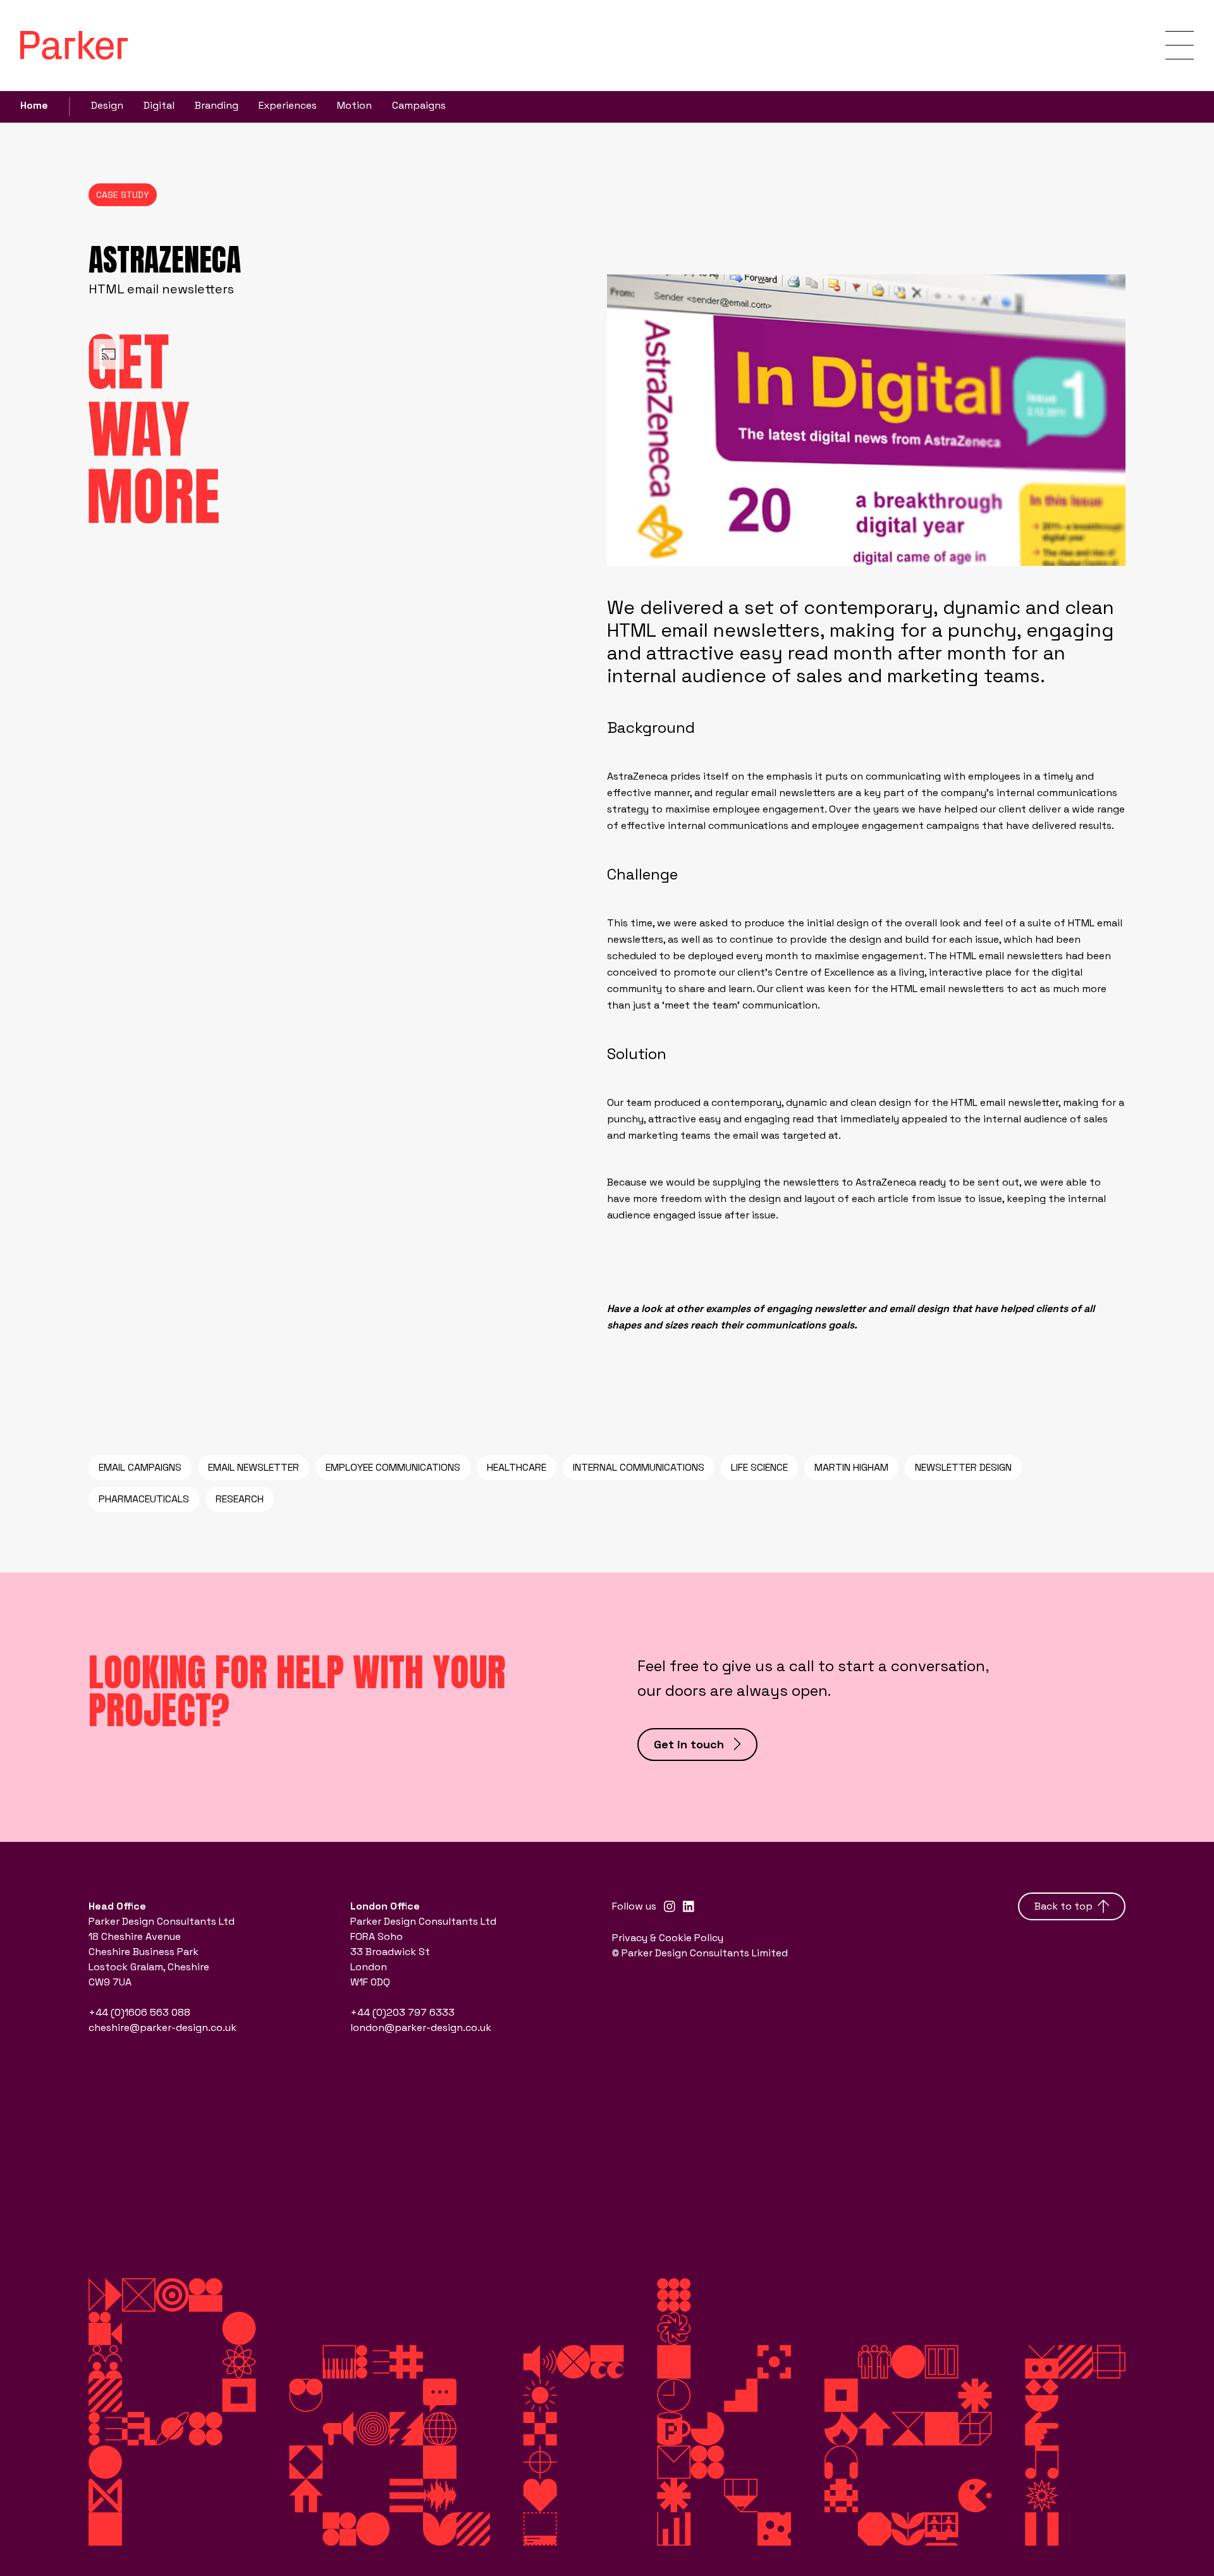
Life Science (759, 1467)
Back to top (1064, 1906)
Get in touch (689, 1744)
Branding (217, 105)
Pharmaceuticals (144, 1499)
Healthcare (517, 1467)
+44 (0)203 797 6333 (402, 2012)
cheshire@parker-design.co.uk (162, 2027)
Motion (354, 105)
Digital (159, 105)
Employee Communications (393, 1467)
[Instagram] (670, 1906)
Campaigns (419, 105)
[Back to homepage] (74, 45)
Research (240, 1499)
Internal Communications (639, 1467)
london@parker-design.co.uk (421, 2027)
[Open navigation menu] (1180, 45)
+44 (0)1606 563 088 (139, 2012)
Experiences (288, 105)
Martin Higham (851, 1467)
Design (107, 105)
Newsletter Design (963, 1467)
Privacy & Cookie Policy (668, 1938)
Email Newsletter (254, 1467)
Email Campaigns (140, 1467)
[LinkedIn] (689, 1906)
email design (919, 1309)
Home (34, 105)
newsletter (840, 1309)
